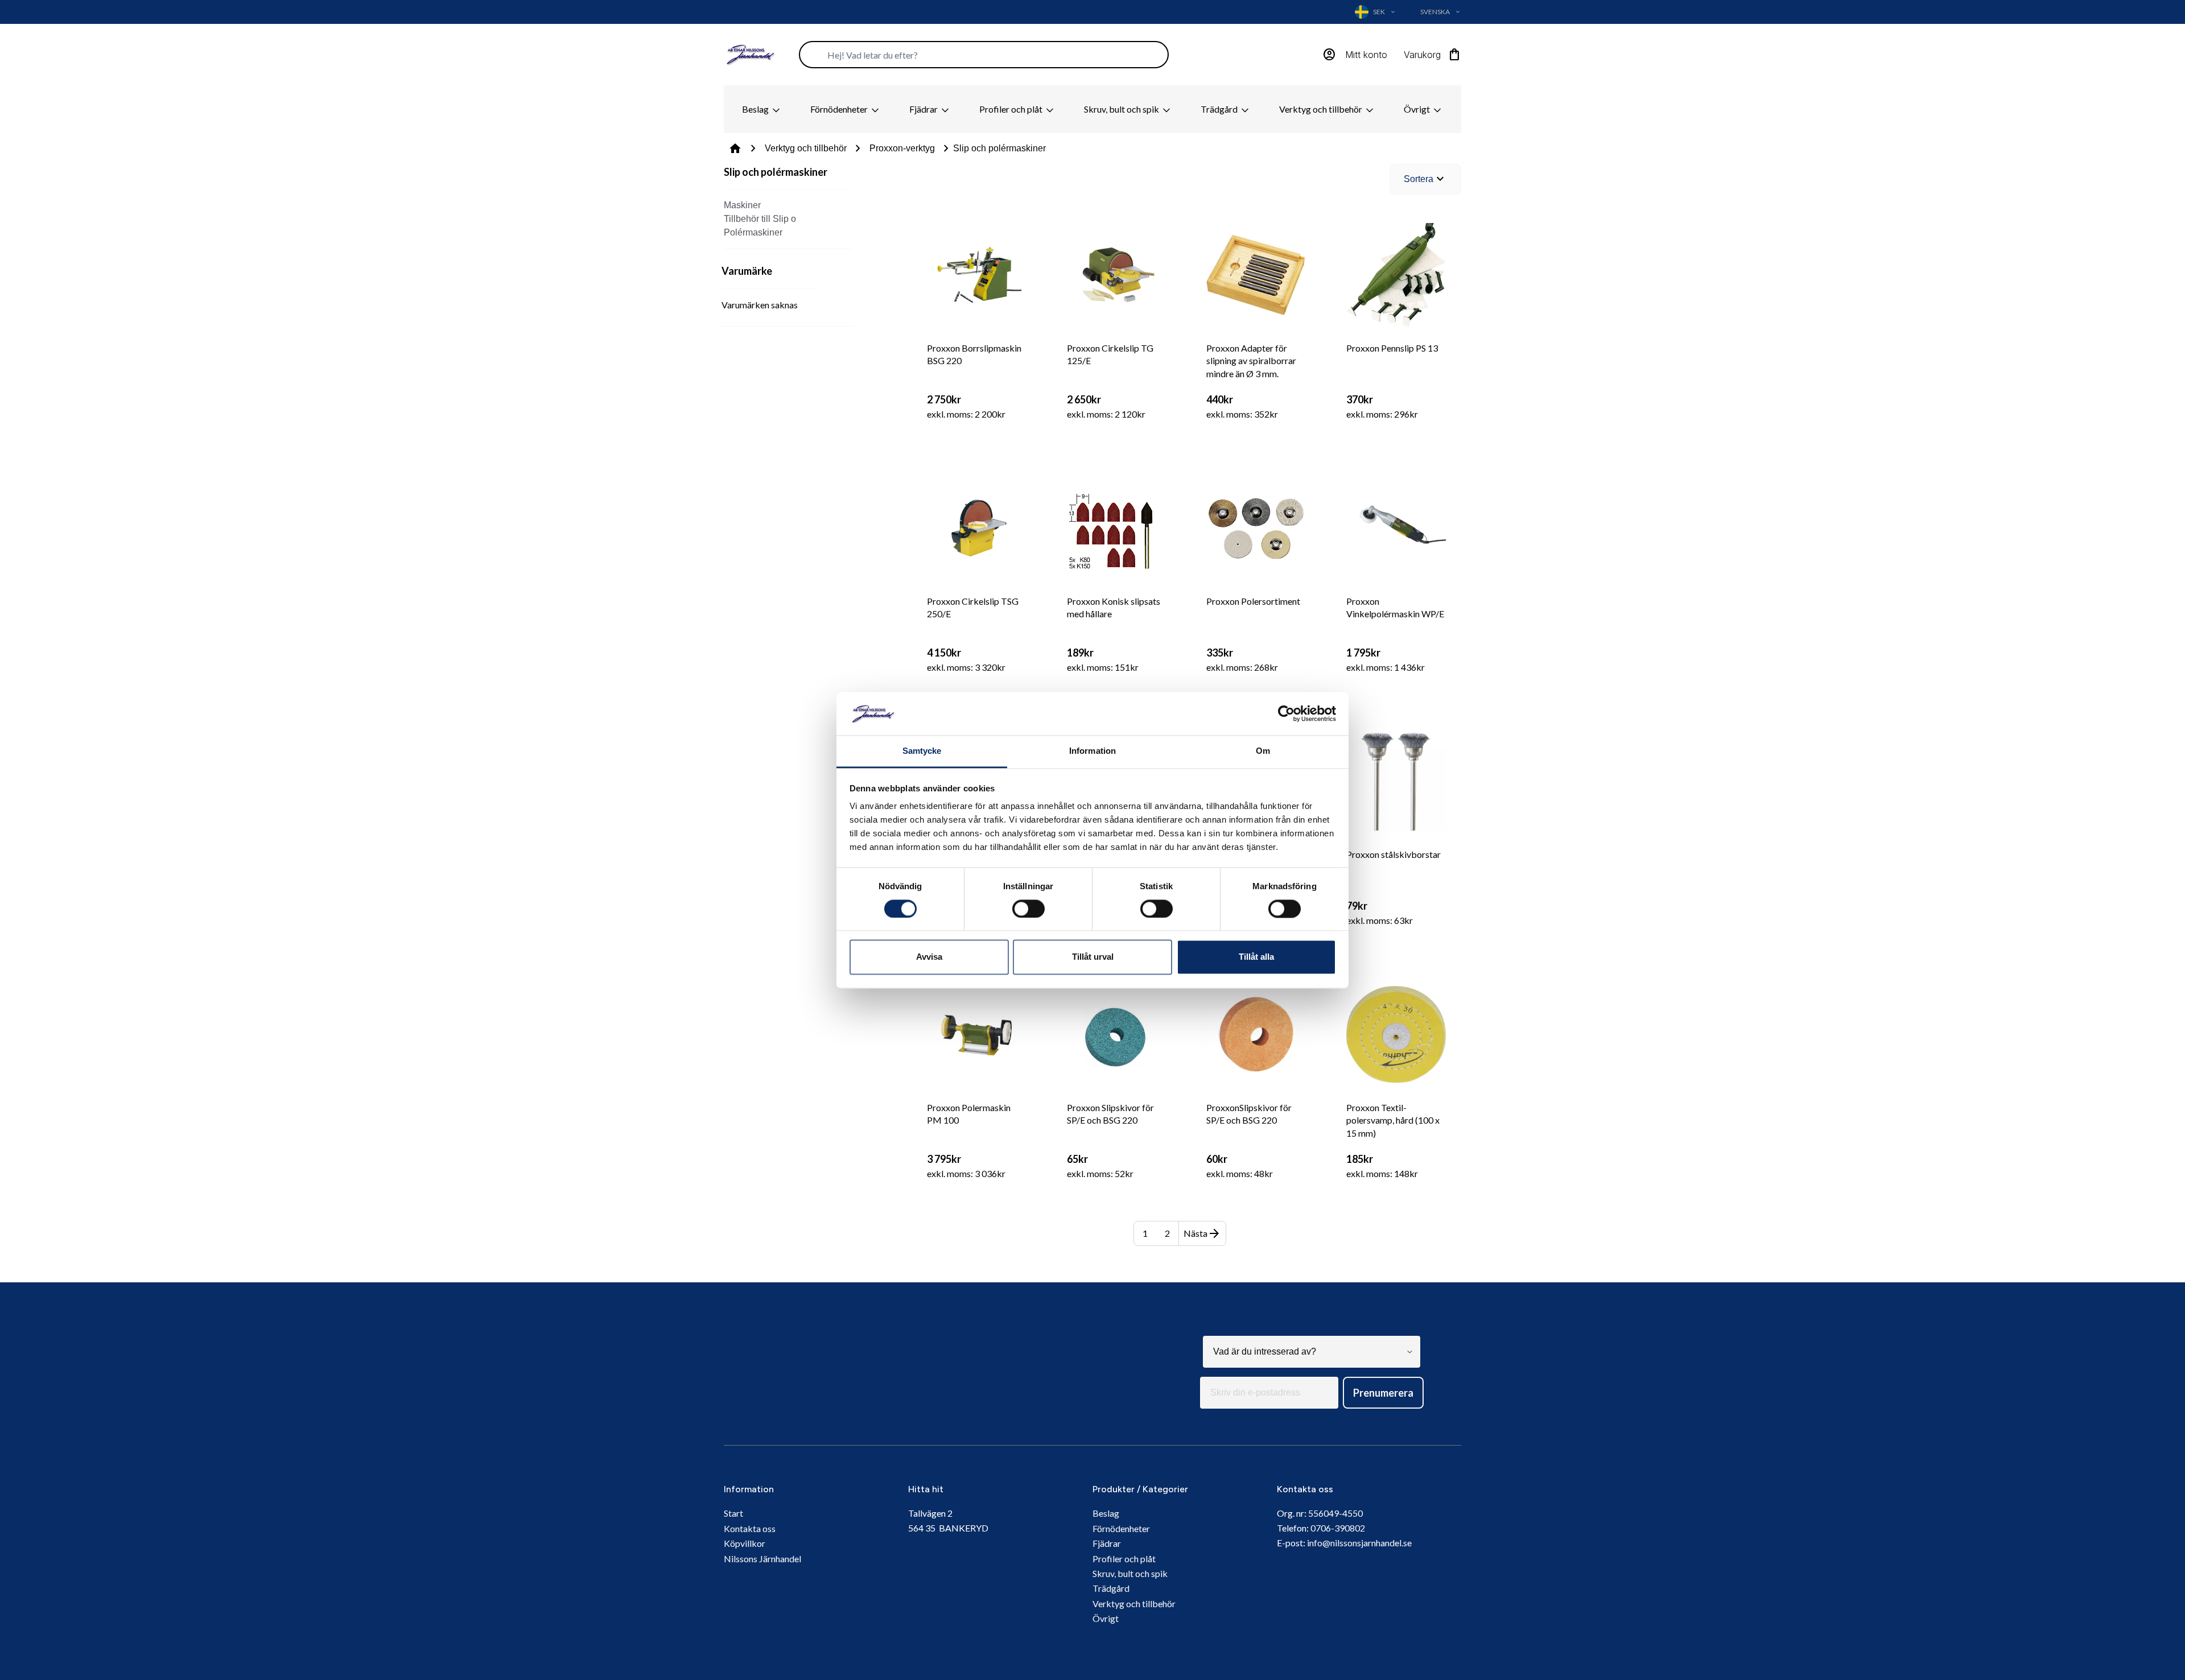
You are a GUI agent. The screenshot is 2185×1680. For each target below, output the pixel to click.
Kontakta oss (750, 1528)
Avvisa (929, 957)
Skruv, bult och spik (1122, 109)
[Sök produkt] (984, 55)
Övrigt (1418, 109)
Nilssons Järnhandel (762, 1559)
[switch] (1028, 909)
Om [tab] (1263, 751)
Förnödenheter (840, 109)
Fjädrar (924, 109)
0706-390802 (1338, 1528)
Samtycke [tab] (922, 751)
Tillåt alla (1256, 957)
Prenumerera (1383, 1393)
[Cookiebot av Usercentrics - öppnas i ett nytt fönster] (1286, 713)
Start (733, 1513)
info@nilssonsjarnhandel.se (1359, 1543)
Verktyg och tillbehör (1322, 109)
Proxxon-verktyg (902, 148)
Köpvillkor (745, 1543)
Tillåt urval (1093, 957)
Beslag (756, 109)
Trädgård (1220, 109)
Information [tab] (1092, 751)
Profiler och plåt (1012, 109)
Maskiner (742, 205)
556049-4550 (1335, 1513)
